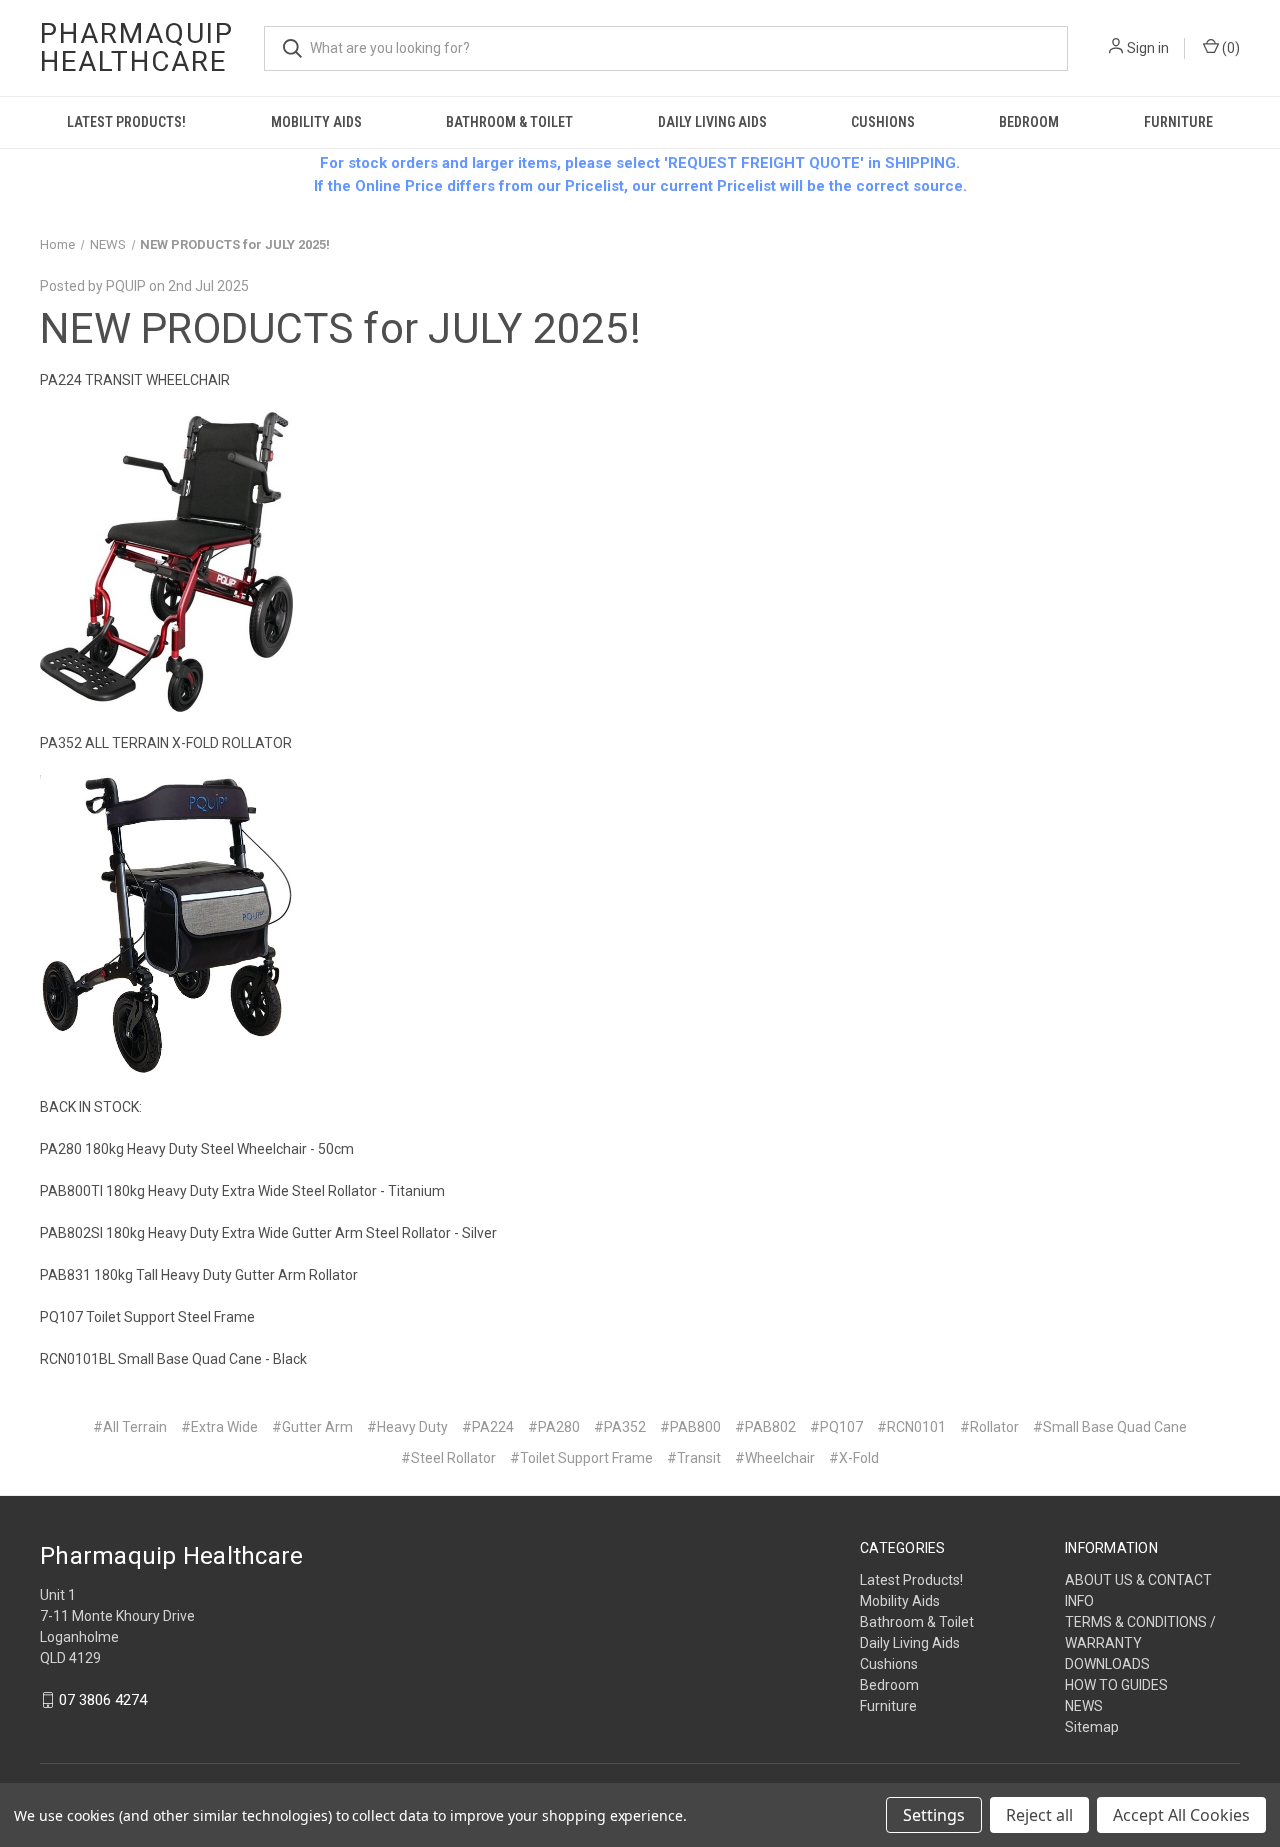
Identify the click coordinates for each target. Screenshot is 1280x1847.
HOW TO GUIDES (1116, 1685)
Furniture (1178, 122)
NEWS (1084, 1706)
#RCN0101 (911, 1427)
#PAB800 (690, 1427)
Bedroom (1029, 122)
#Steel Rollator (448, 1458)
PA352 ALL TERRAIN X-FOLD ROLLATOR (166, 743)
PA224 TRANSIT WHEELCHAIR (135, 380)
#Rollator (989, 1427)
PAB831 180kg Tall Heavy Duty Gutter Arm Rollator (199, 1275)
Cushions (883, 122)
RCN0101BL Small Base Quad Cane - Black (173, 1359)
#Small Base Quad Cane (1110, 1427)
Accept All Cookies (1181, 1815)
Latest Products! (126, 122)
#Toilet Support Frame (581, 1458)
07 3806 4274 (103, 1700)
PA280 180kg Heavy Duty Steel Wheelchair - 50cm (197, 1149)
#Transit (694, 1458)
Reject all (1039, 1815)
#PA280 (554, 1427)
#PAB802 (765, 1427)
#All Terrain (130, 1427)
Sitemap (1092, 1727)
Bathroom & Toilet (509, 122)
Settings (934, 1815)
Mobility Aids (316, 122)
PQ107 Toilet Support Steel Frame (147, 1317)
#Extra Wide (219, 1427)
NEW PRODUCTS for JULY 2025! (340, 328)
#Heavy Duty (407, 1427)
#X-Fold (854, 1458)
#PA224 (488, 1427)
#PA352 (620, 1427)
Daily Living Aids (712, 122)
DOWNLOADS (1107, 1664)
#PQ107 (836, 1427)
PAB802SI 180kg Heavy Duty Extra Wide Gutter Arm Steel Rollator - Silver (268, 1233)
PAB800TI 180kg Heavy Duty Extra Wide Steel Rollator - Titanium (242, 1191)
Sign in (1148, 48)
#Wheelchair (775, 1458)
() (1229, 48)
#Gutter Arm (312, 1427)
